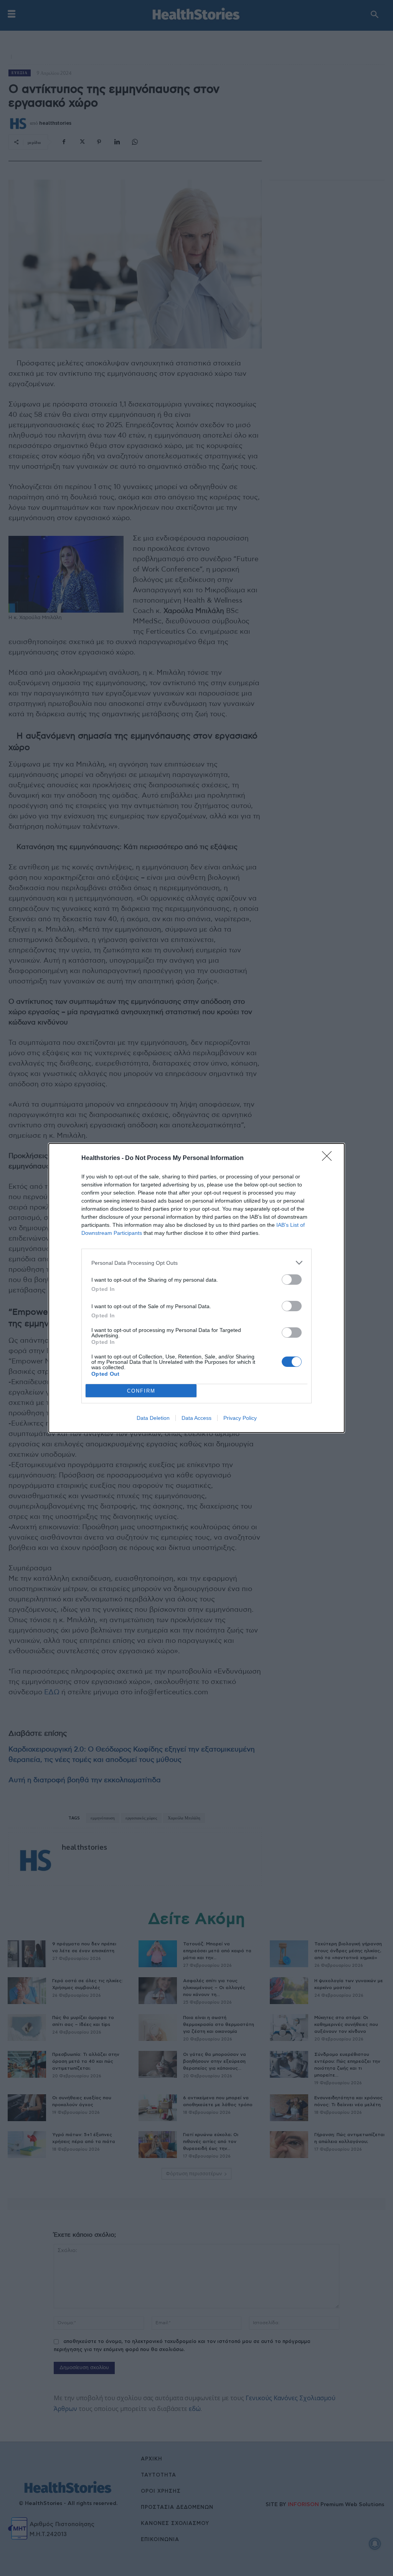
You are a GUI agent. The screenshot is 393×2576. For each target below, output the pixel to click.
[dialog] (196, 1288)
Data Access (196, 1418)
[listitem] (196, 1263)
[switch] (292, 1280)
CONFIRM (141, 1391)
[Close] (329, 1158)
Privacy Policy (240, 1418)
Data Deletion (153, 1418)
